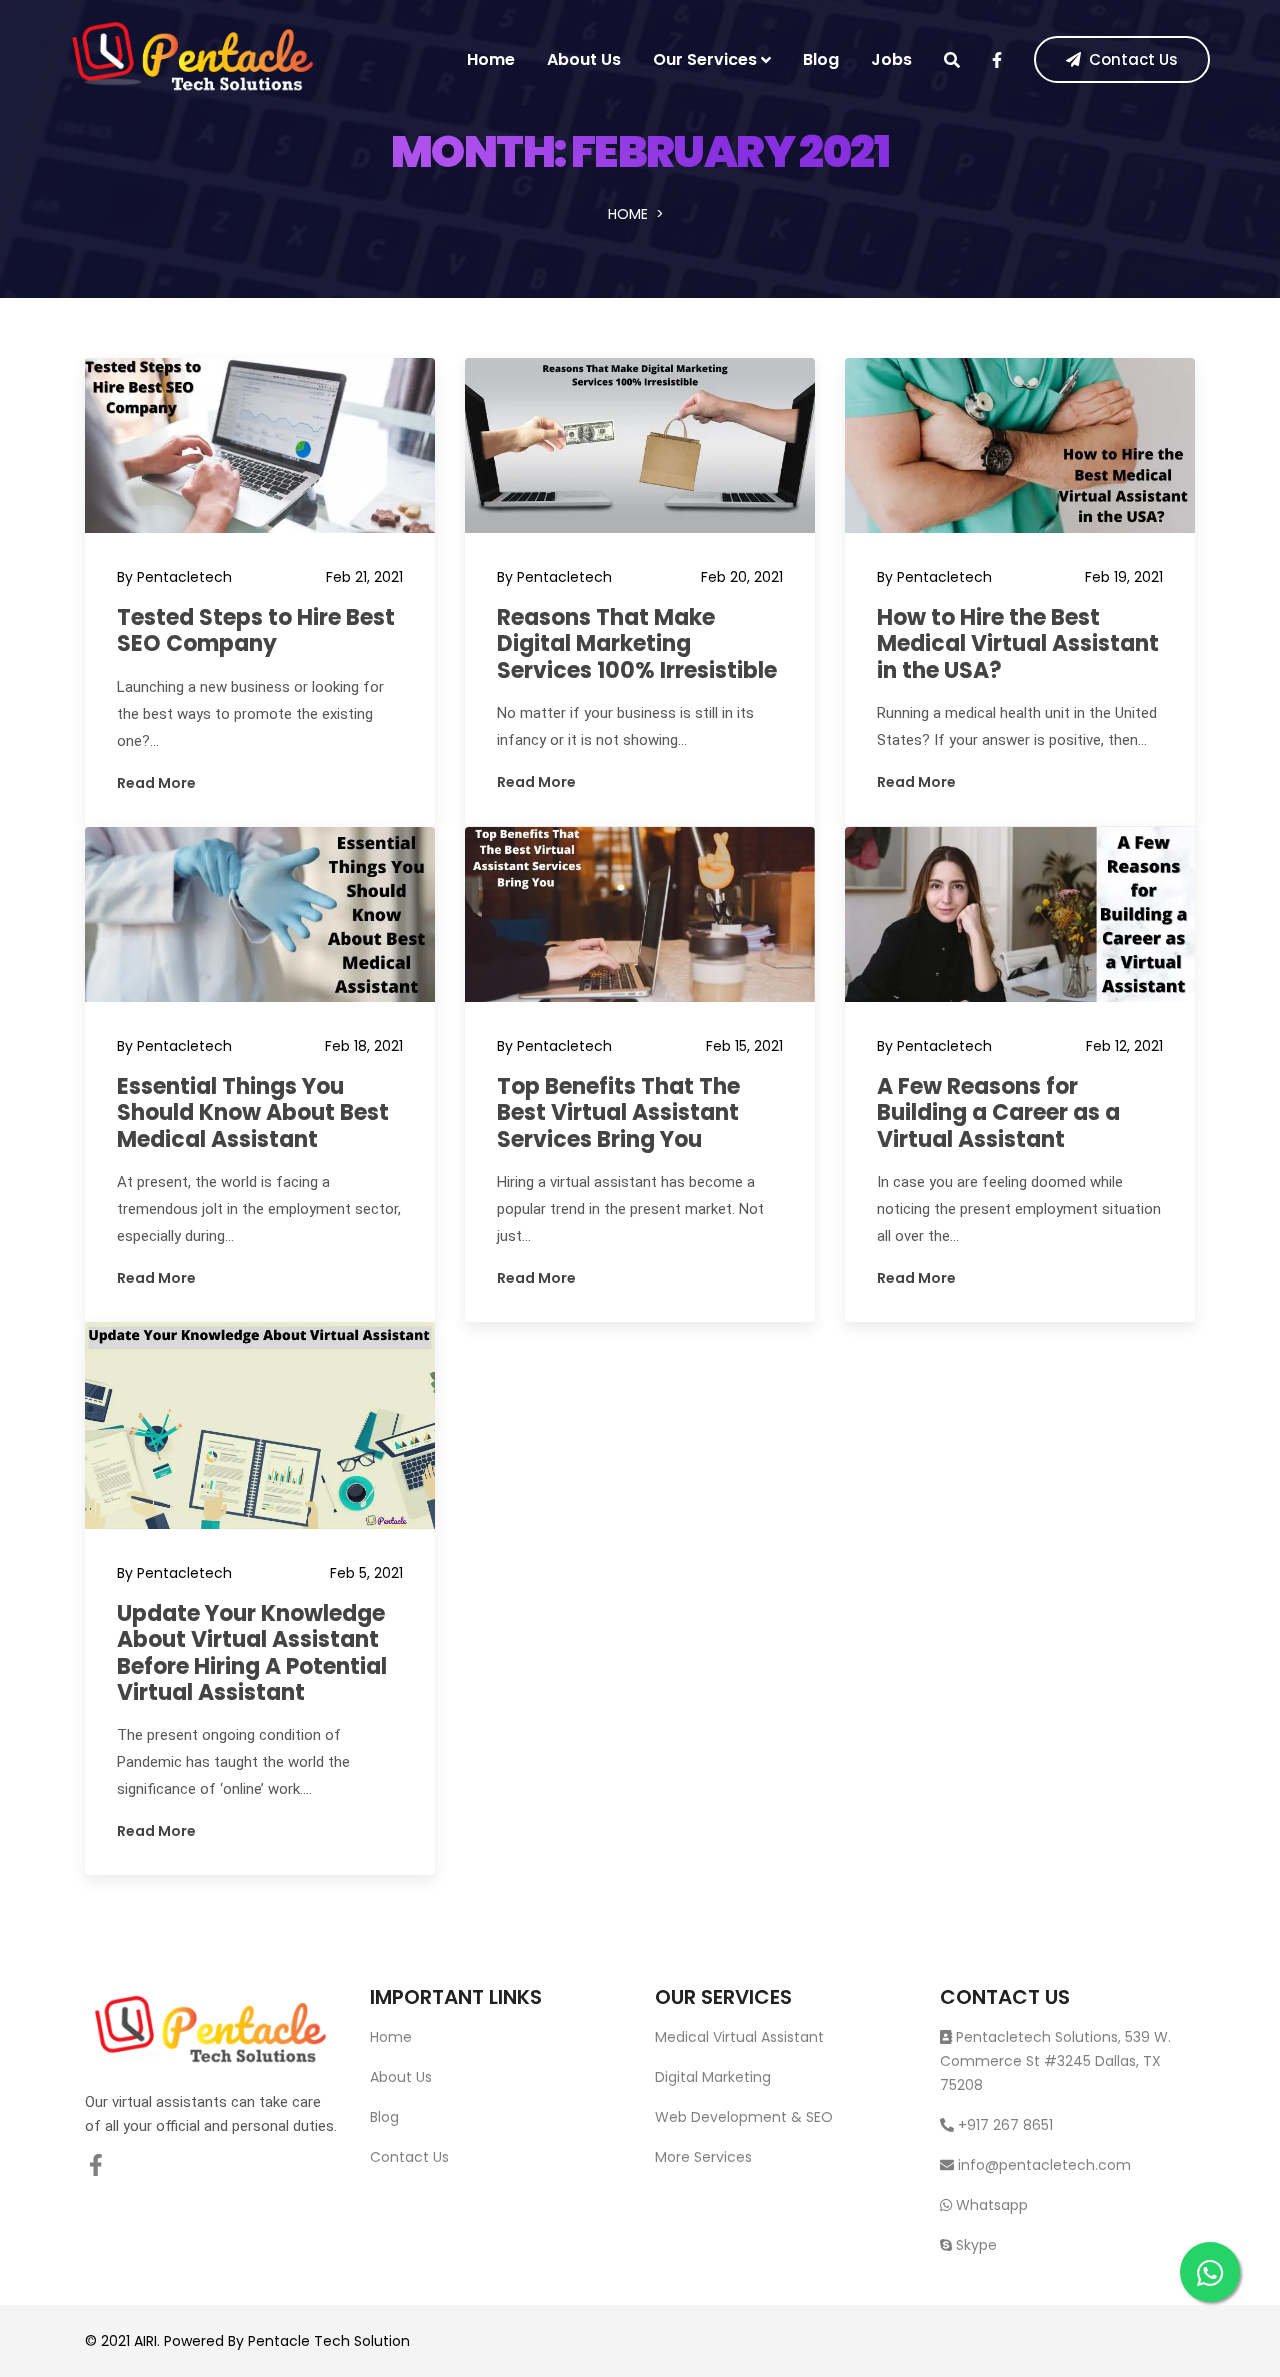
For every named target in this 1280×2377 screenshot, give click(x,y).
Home (491, 59)
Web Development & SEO (744, 2117)
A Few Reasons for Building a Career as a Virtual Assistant (998, 1113)
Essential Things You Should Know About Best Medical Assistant (253, 1113)
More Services (703, 2157)
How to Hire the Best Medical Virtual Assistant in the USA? (1018, 644)
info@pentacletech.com (1044, 2165)
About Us (584, 59)
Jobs (891, 59)
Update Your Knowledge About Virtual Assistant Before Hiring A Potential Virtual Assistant (252, 1653)
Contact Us (1133, 59)
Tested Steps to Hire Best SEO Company (256, 630)
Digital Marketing (713, 2077)
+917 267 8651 (1003, 2125)
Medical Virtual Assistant (739, 2037)
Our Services (705, 59)
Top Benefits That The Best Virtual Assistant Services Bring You (618, 1113)
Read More (156, 783)
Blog (821, 59)
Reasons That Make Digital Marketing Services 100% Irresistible (637, 644)
